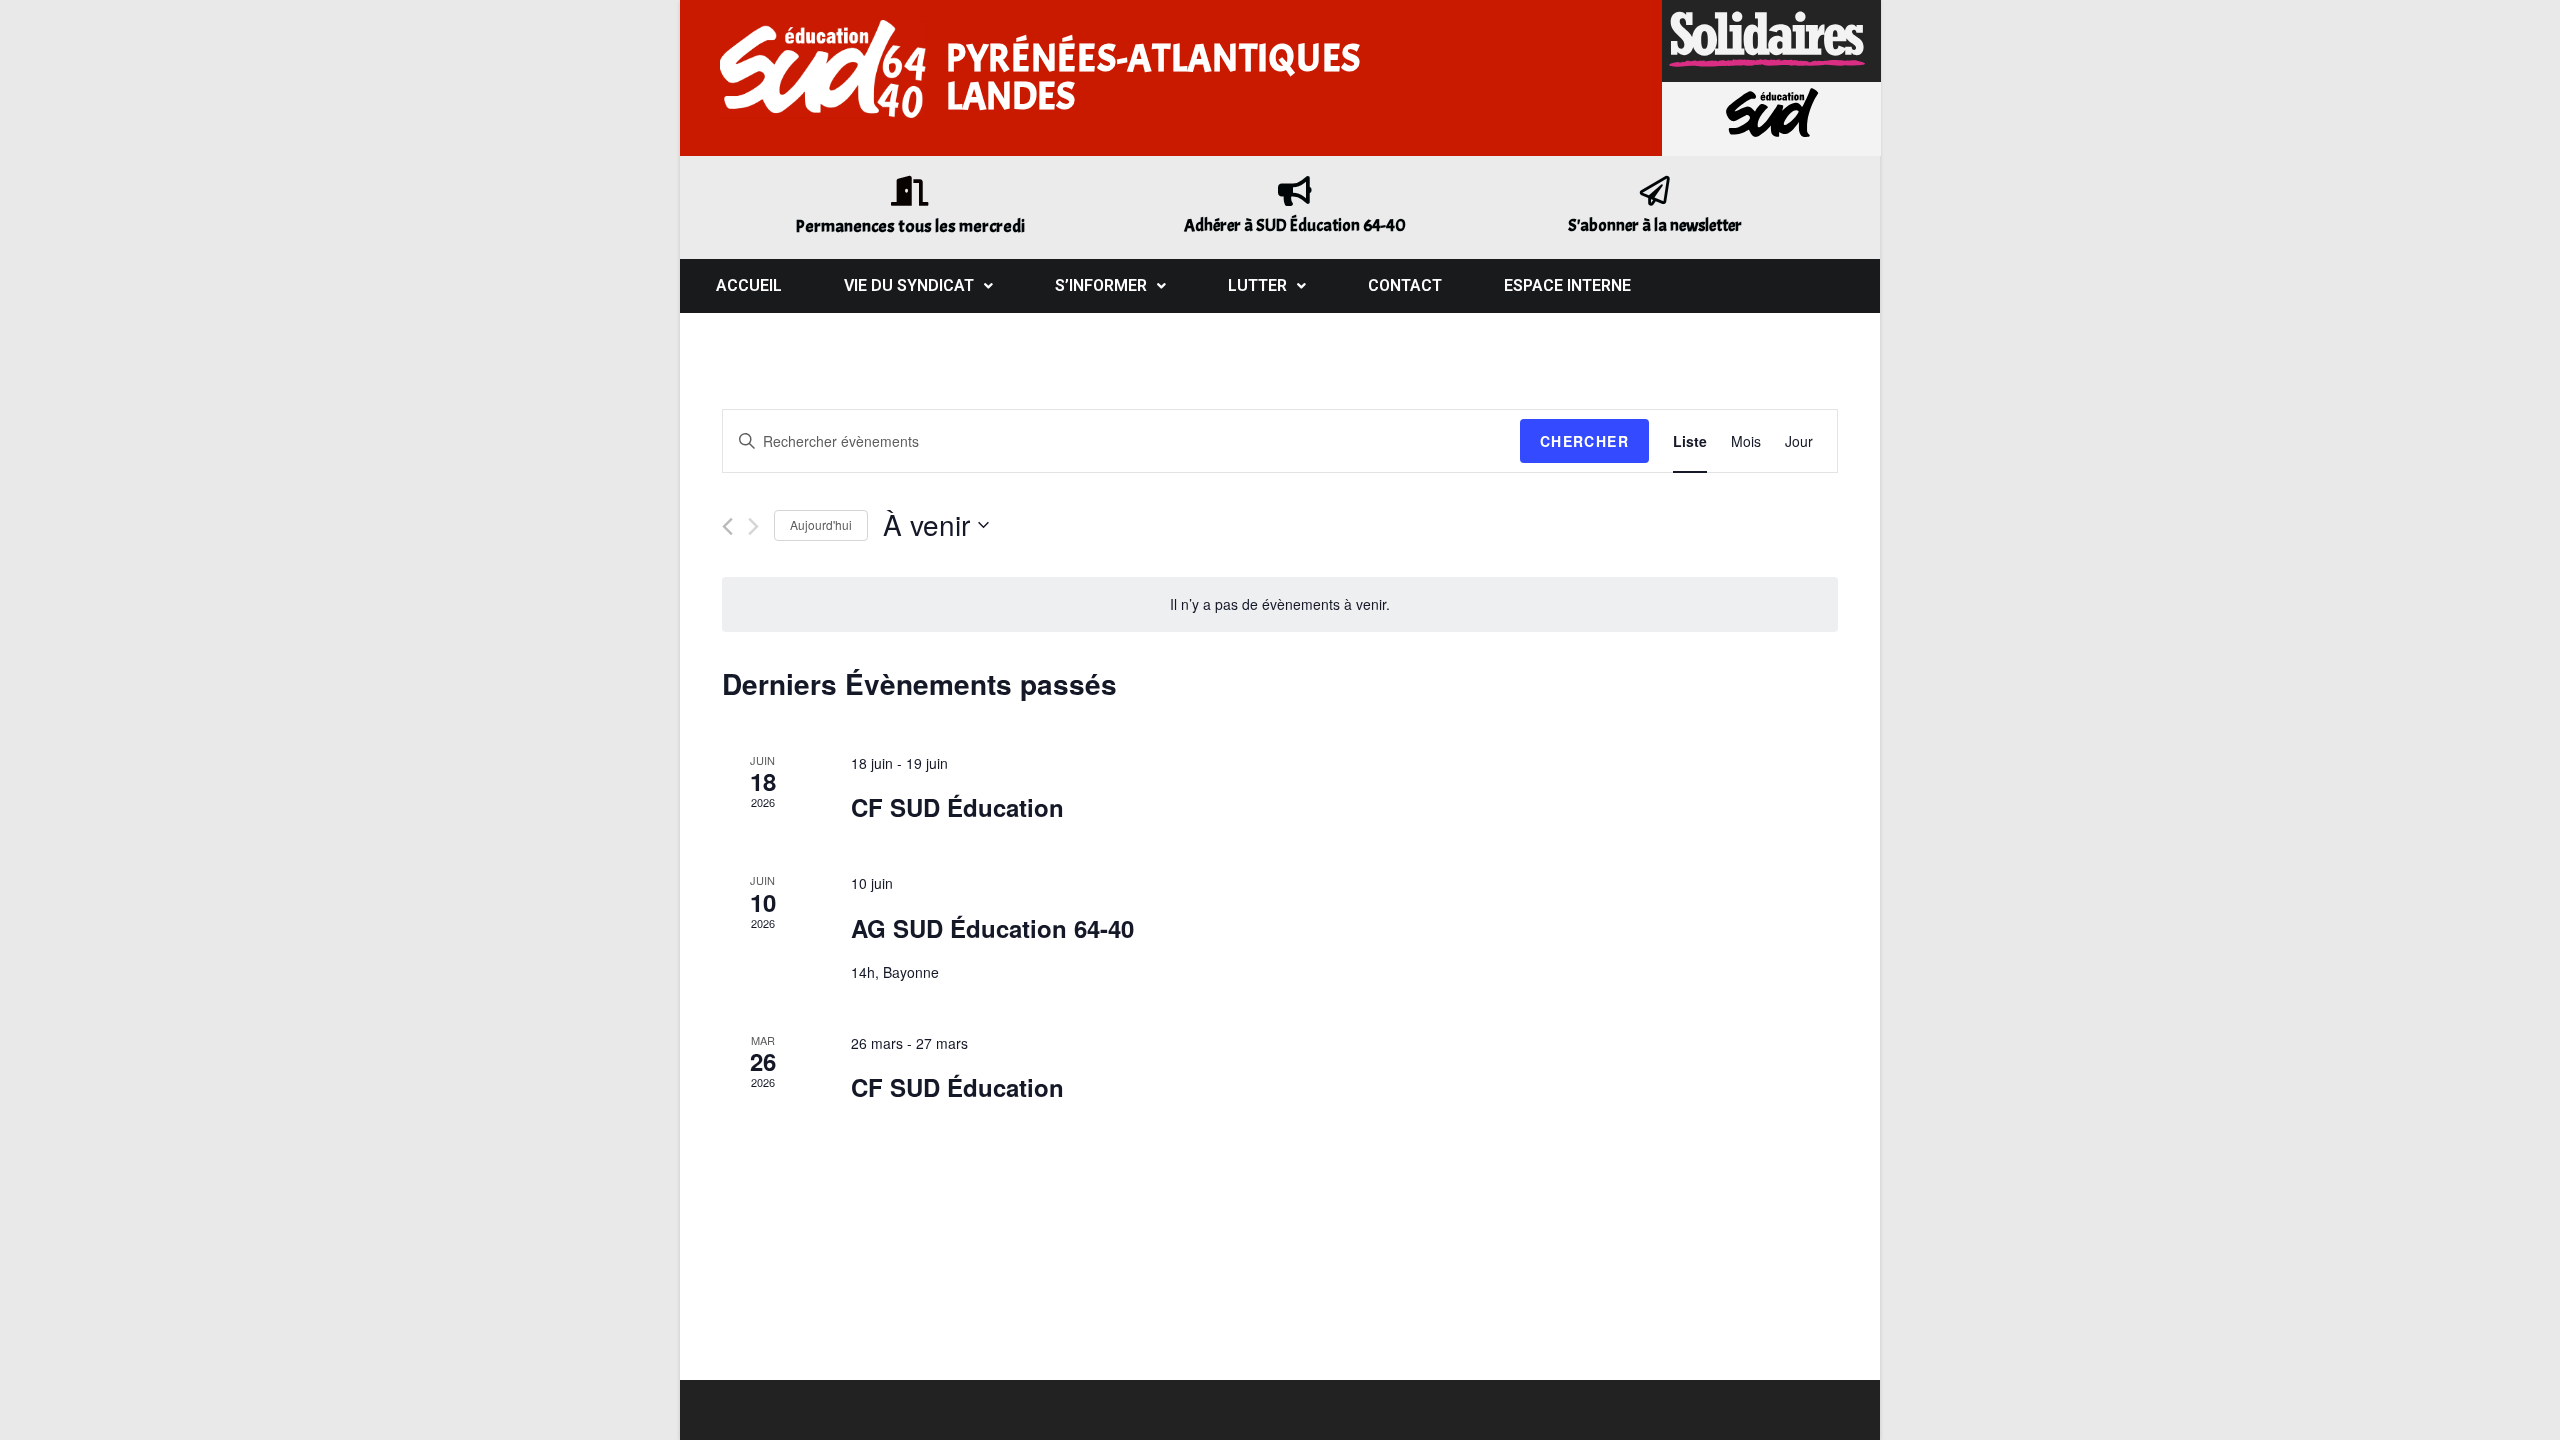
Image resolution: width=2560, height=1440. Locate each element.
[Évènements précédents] (727, 526)
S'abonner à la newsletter (1655, 225)
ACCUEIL (749, 285)
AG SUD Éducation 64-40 (992, 928)
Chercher (1584, 441)
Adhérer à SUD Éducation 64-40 (1295, 225)
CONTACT (1405, 285)
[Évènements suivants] (753, 526)
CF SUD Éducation (957, 807)
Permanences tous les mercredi (910, 226)
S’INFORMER (1101, 285)
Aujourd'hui (821, 524)
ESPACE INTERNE (1567, 285)
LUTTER (1257, 285)
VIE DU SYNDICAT (909, 285)
